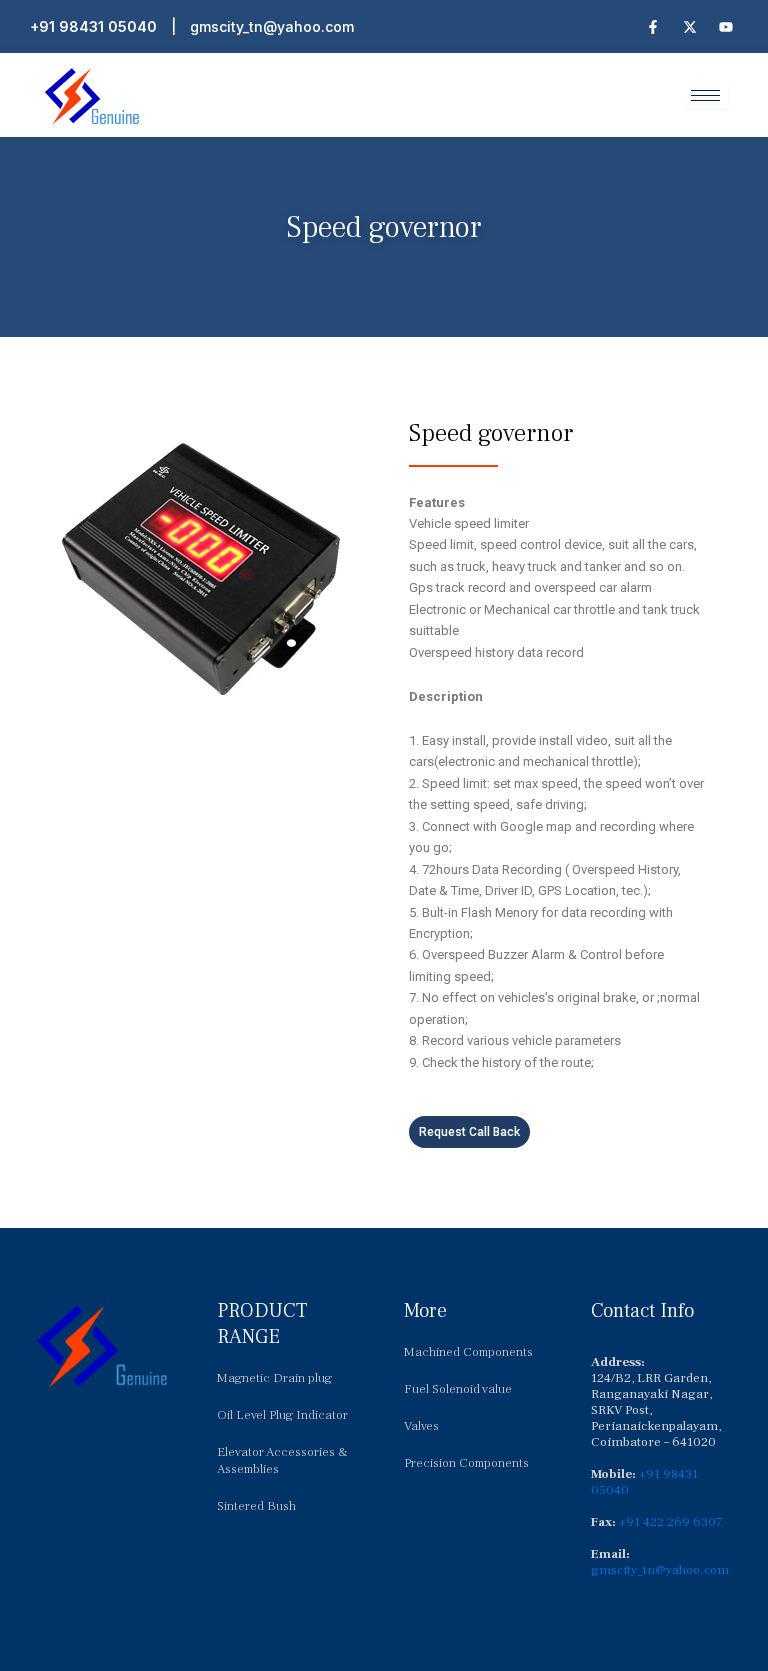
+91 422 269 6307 (671, 1522)
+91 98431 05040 (93, 26)
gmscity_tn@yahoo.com (272, 26)
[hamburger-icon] (705, 95)
